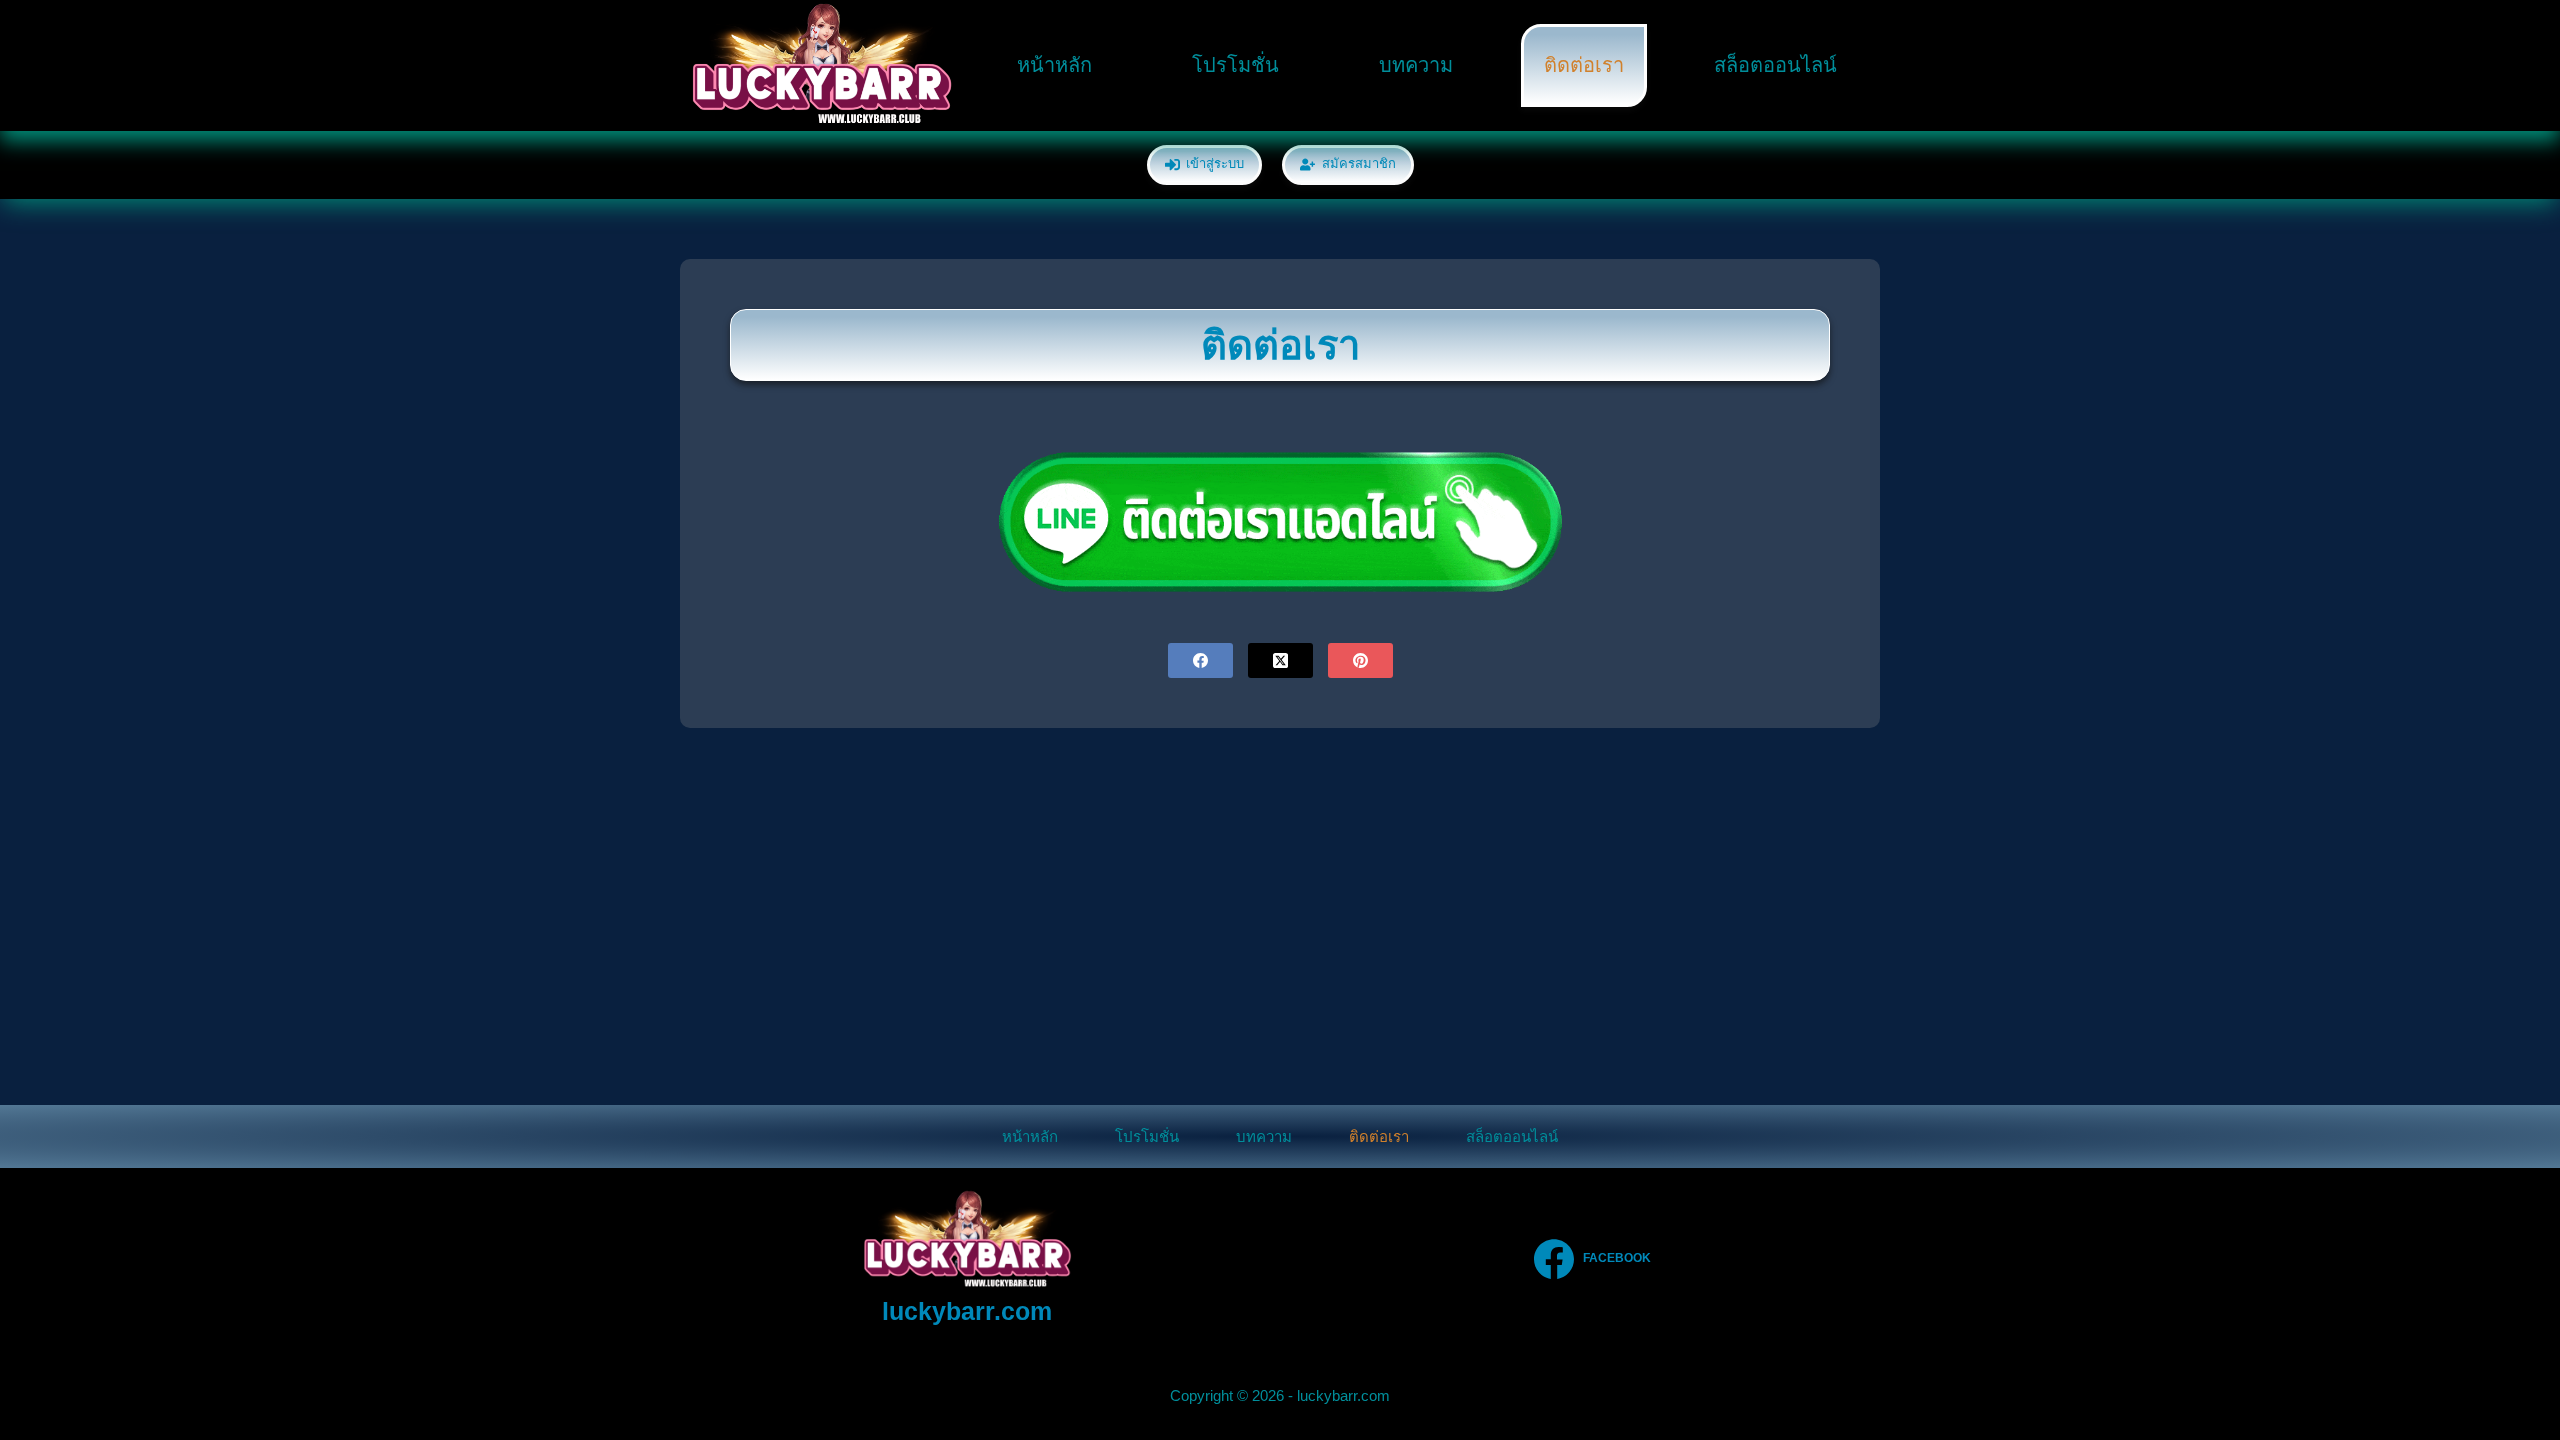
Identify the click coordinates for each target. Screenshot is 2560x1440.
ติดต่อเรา (1584, 65)
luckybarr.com (967, 1311)
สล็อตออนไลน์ (1775, 65)
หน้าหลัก (1054, 65)
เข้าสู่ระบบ (1215, 163)
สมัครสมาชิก (1359, 163)
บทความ (1416, 65)
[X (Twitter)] (1280, 660)
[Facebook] (1200, 660)
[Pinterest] (1360, 660)
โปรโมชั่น (1235, 65)
